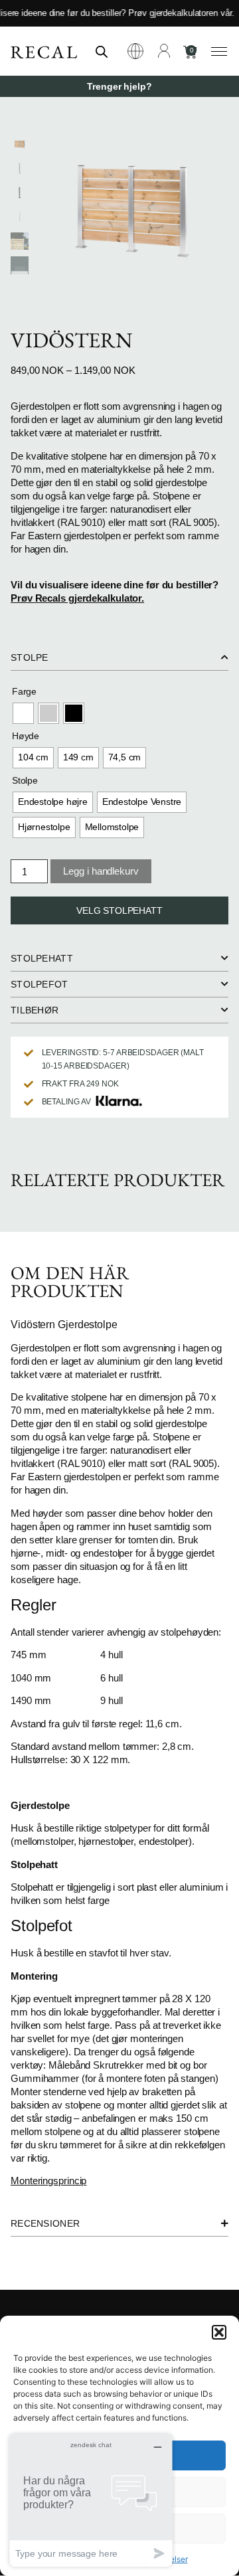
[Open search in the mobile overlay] (102, 51)
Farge (24, 691)
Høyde (26, 736)
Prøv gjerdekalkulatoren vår (173, 13)
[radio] (23, 713)
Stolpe (25, 780)
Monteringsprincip (48, 2181)
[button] (219, 2332)
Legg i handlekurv (101, 871)
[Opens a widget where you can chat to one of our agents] (91, 2500)
